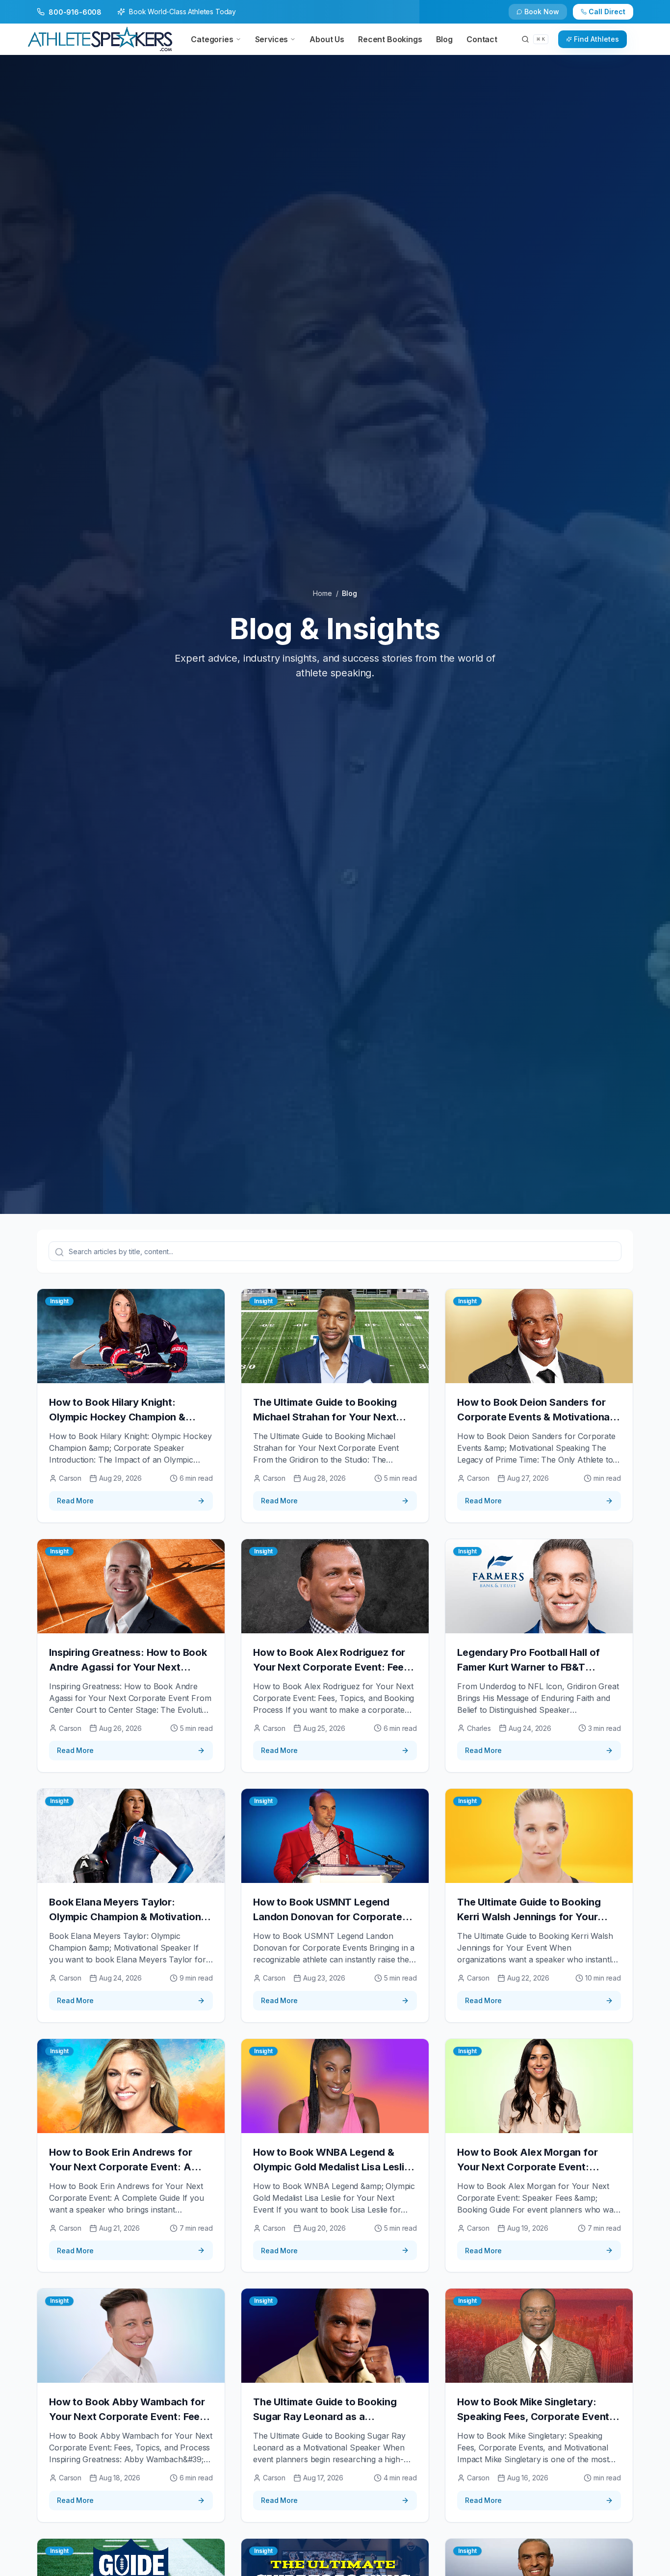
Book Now (542, 12)
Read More (75, 1501)
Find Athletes (596, 39)
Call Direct (607, 12)
